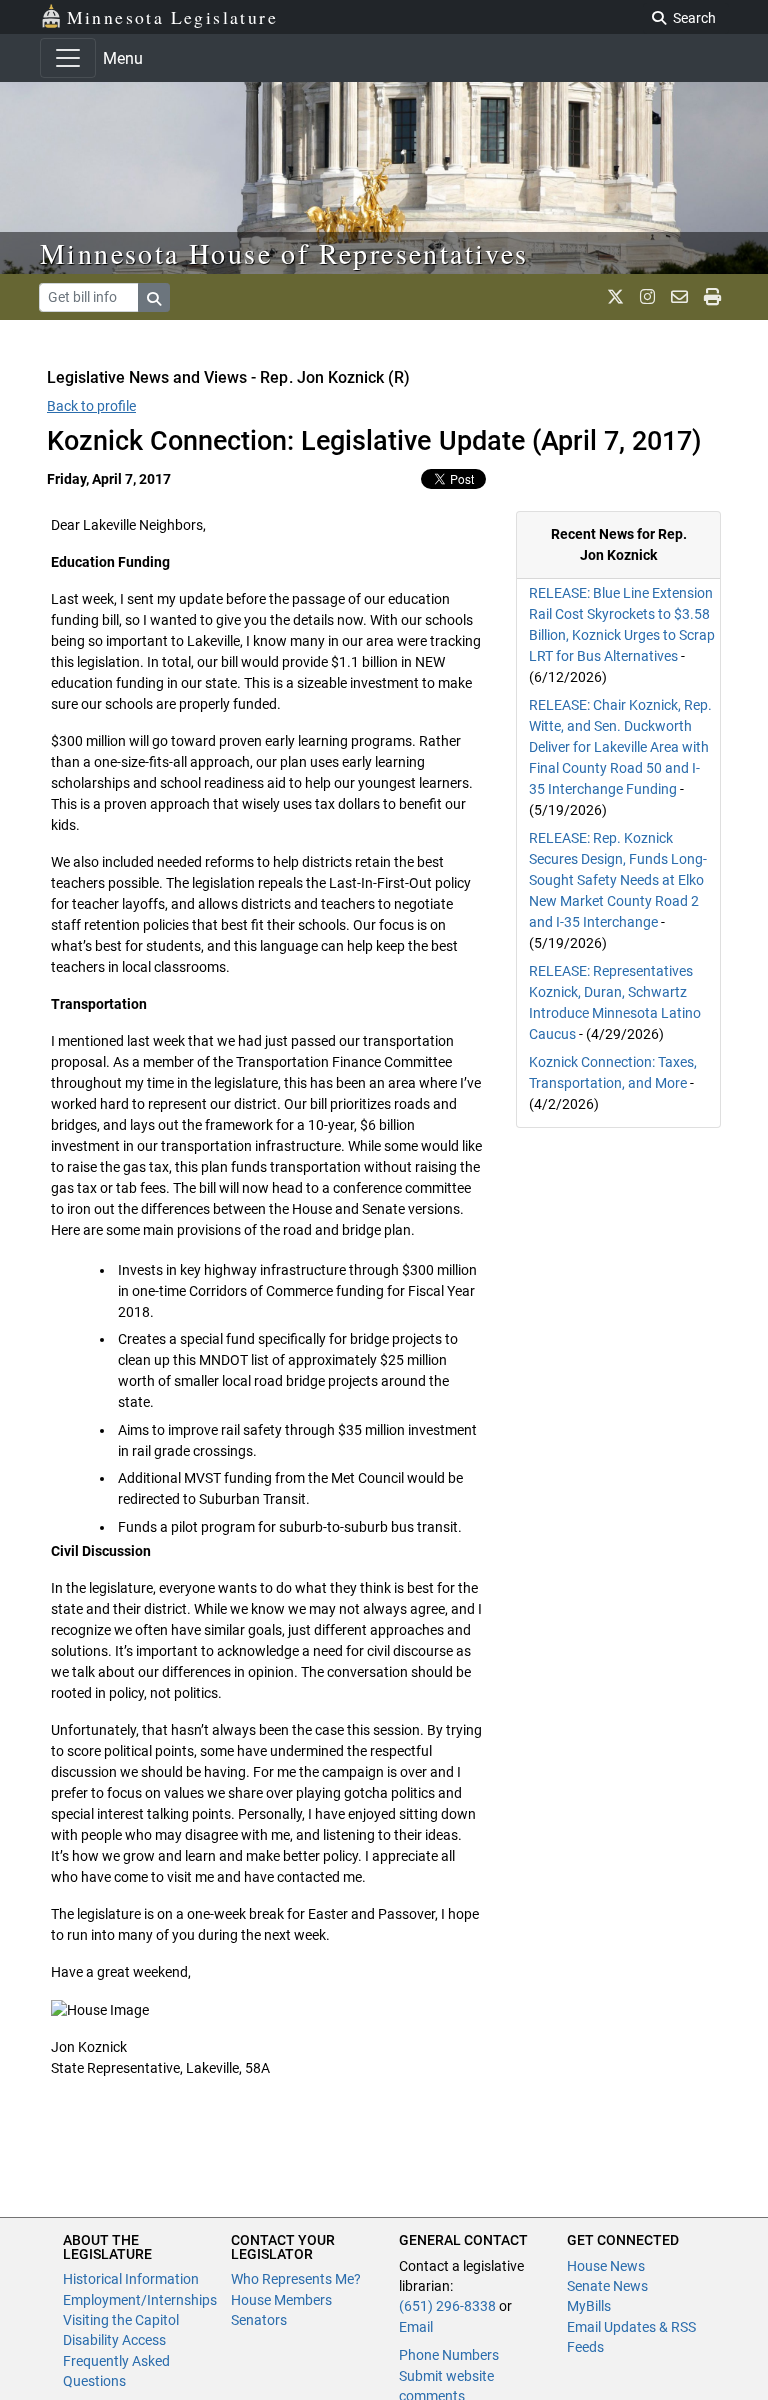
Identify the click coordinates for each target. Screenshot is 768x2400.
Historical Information (131, 2279)
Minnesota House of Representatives (284, 253)
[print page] (712, 297)
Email (416, 2327)
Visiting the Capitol (121, 2320)
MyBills (589, 2306)
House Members (281, 2300)
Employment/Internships (140, 2300)
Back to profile (91, 406)
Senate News (607, 2286)
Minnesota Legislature (172, 17)
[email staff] (679, 297)
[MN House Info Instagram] (647, 297)
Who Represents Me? (296, 2279)
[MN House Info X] (615, 297)
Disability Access (114, 2340)
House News (606, 2266)
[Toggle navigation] (68, 58)
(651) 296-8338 (447, 2306)
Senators (259, 2320)
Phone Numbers (449, 2355)
